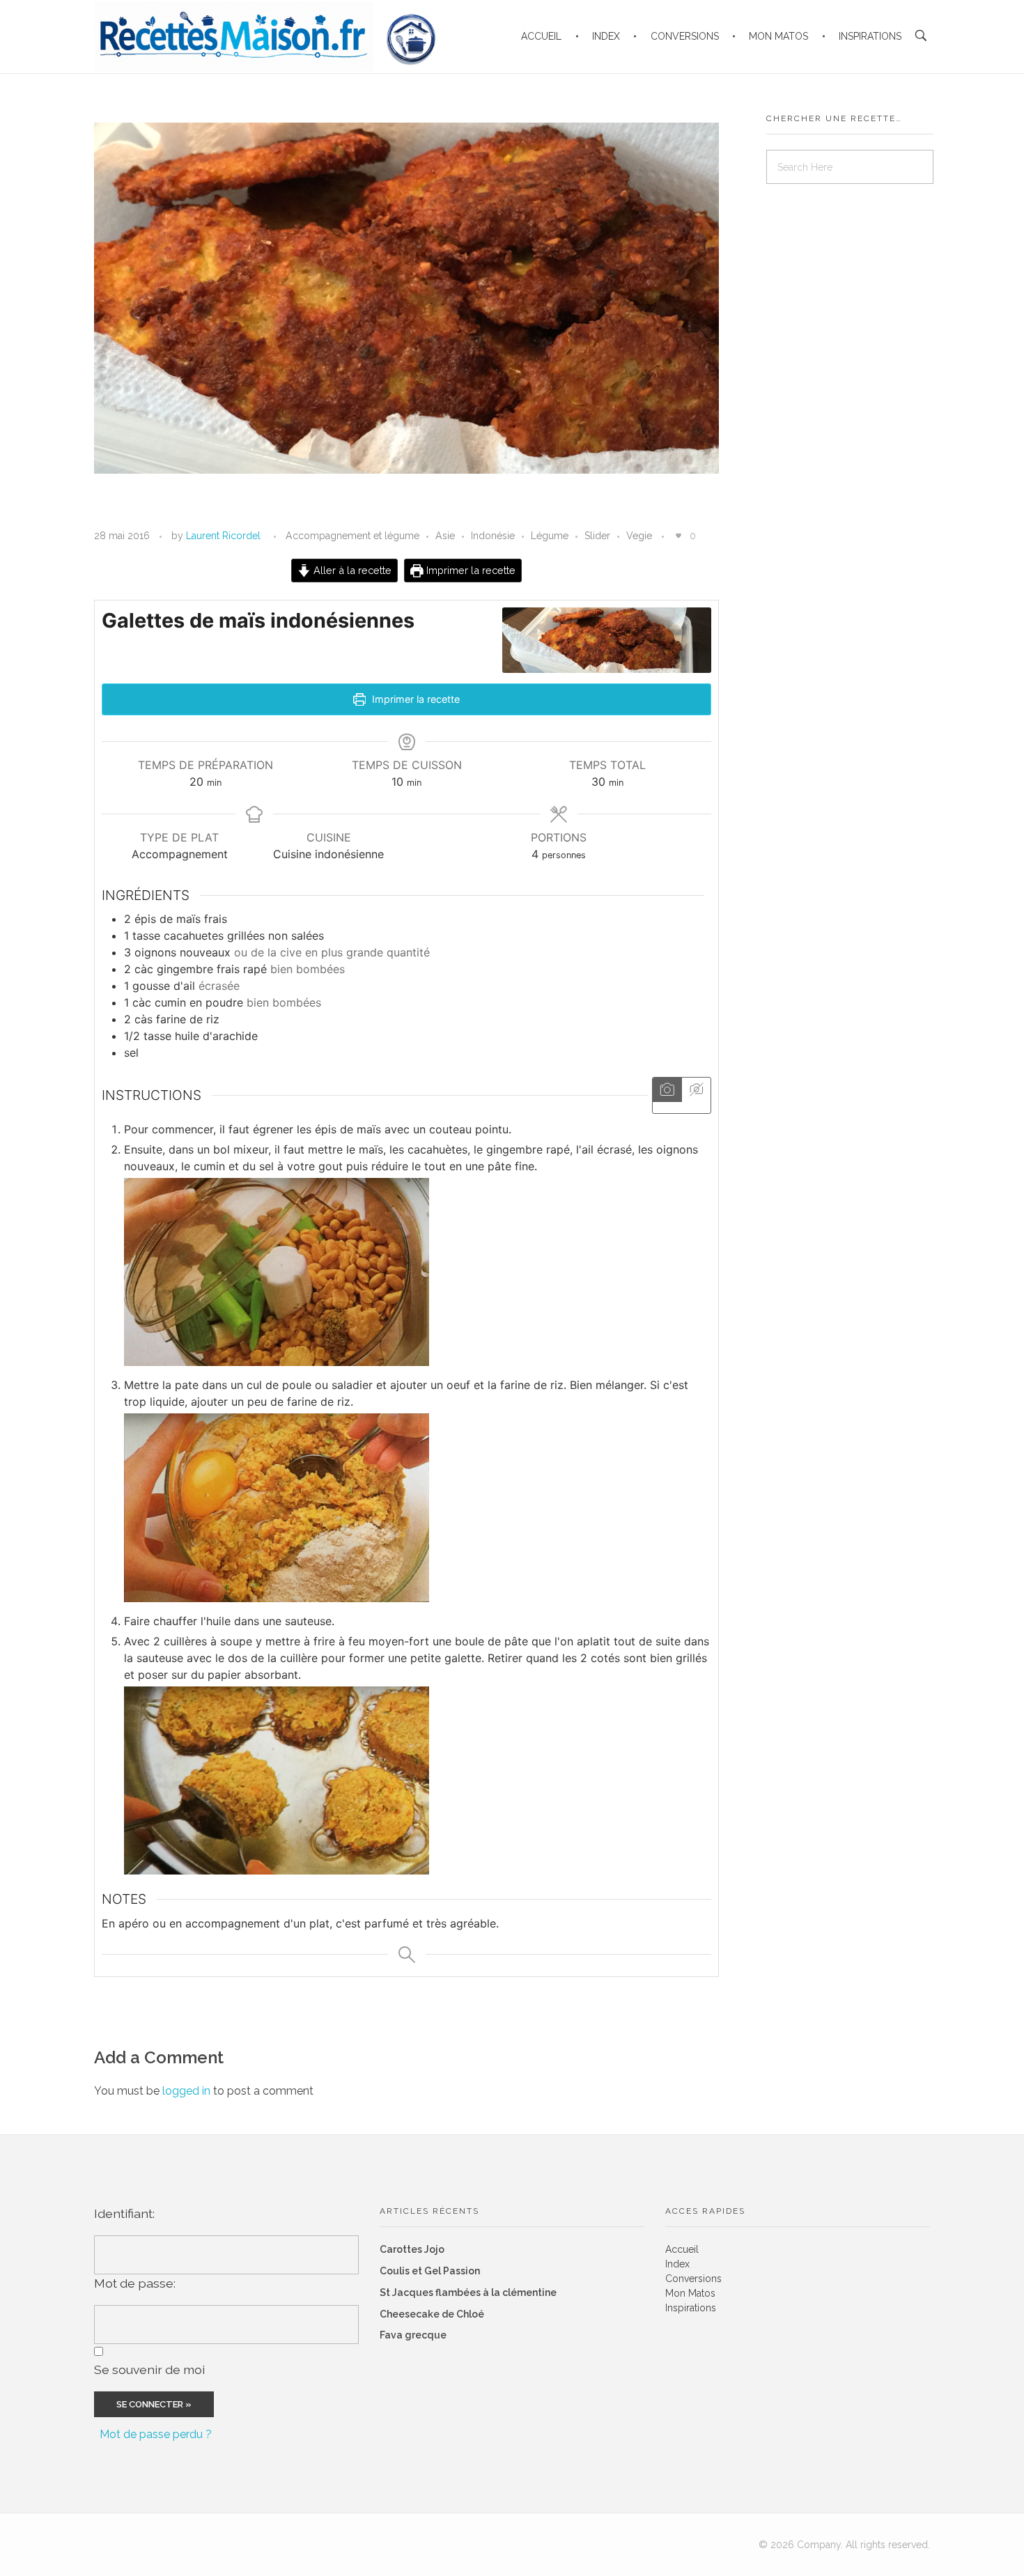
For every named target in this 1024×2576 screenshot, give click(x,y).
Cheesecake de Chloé (432, 2314)
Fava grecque (413, 2335)
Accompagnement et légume (352, 536)
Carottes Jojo (412, 2249)
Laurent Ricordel (223, 536)
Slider (597, 536)
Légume (550, 536)
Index (677, 2264)
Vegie (639, 536)
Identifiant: (124, 2213)
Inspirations (691, 2308)
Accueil (682, 2249)
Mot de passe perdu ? (156, 2434)
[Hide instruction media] (696, 1090)
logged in (188, 2091)
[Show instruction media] (667, 1090)
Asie (445, 536)
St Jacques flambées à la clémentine (468, 2292)
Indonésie (493, 536)
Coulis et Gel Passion (430, 2271)
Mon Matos (690, 2293)
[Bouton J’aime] (678, 536)
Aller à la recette (351, 570)
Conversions (693, 2279)
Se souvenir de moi (149, 2369)
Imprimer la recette (470, 570)
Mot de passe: (135, 2283)
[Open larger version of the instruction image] (418, 1272)
